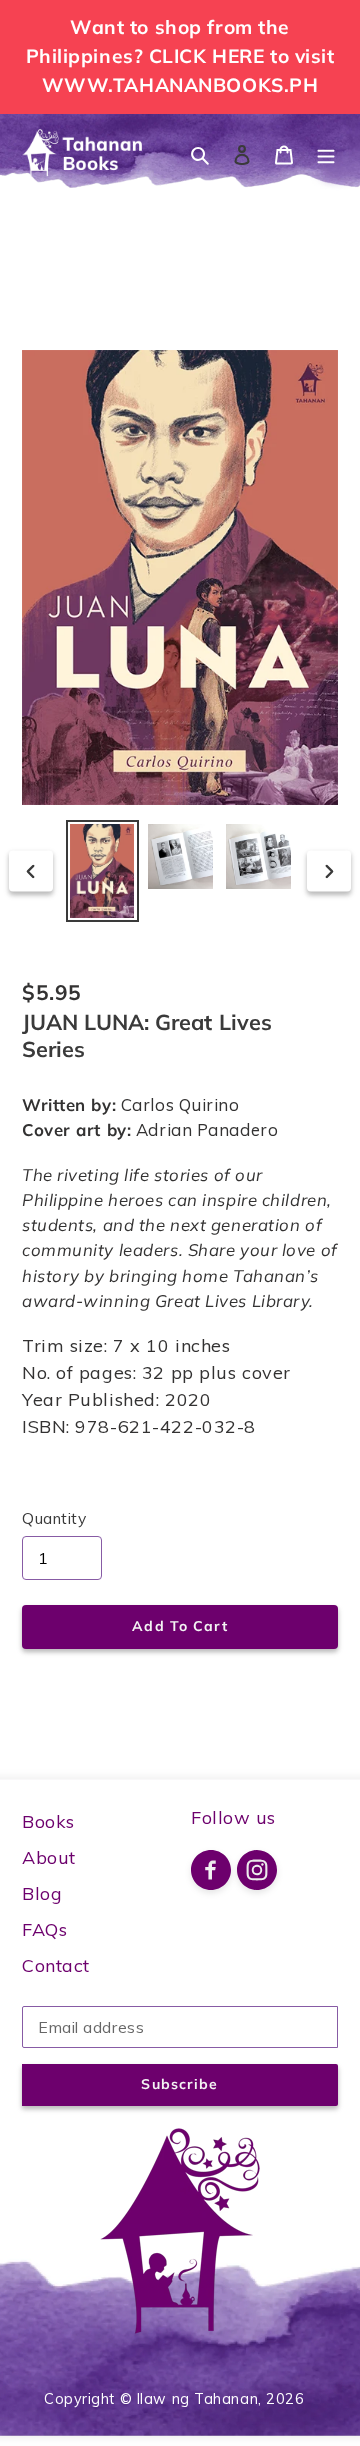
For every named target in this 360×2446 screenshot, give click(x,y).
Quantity (54, 1518)
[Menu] (326, 153)
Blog (42, 1893)
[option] (102, 870)
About (49, 1857)
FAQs (44, 1929)
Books (48, 1821)
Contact (56, 1965)
